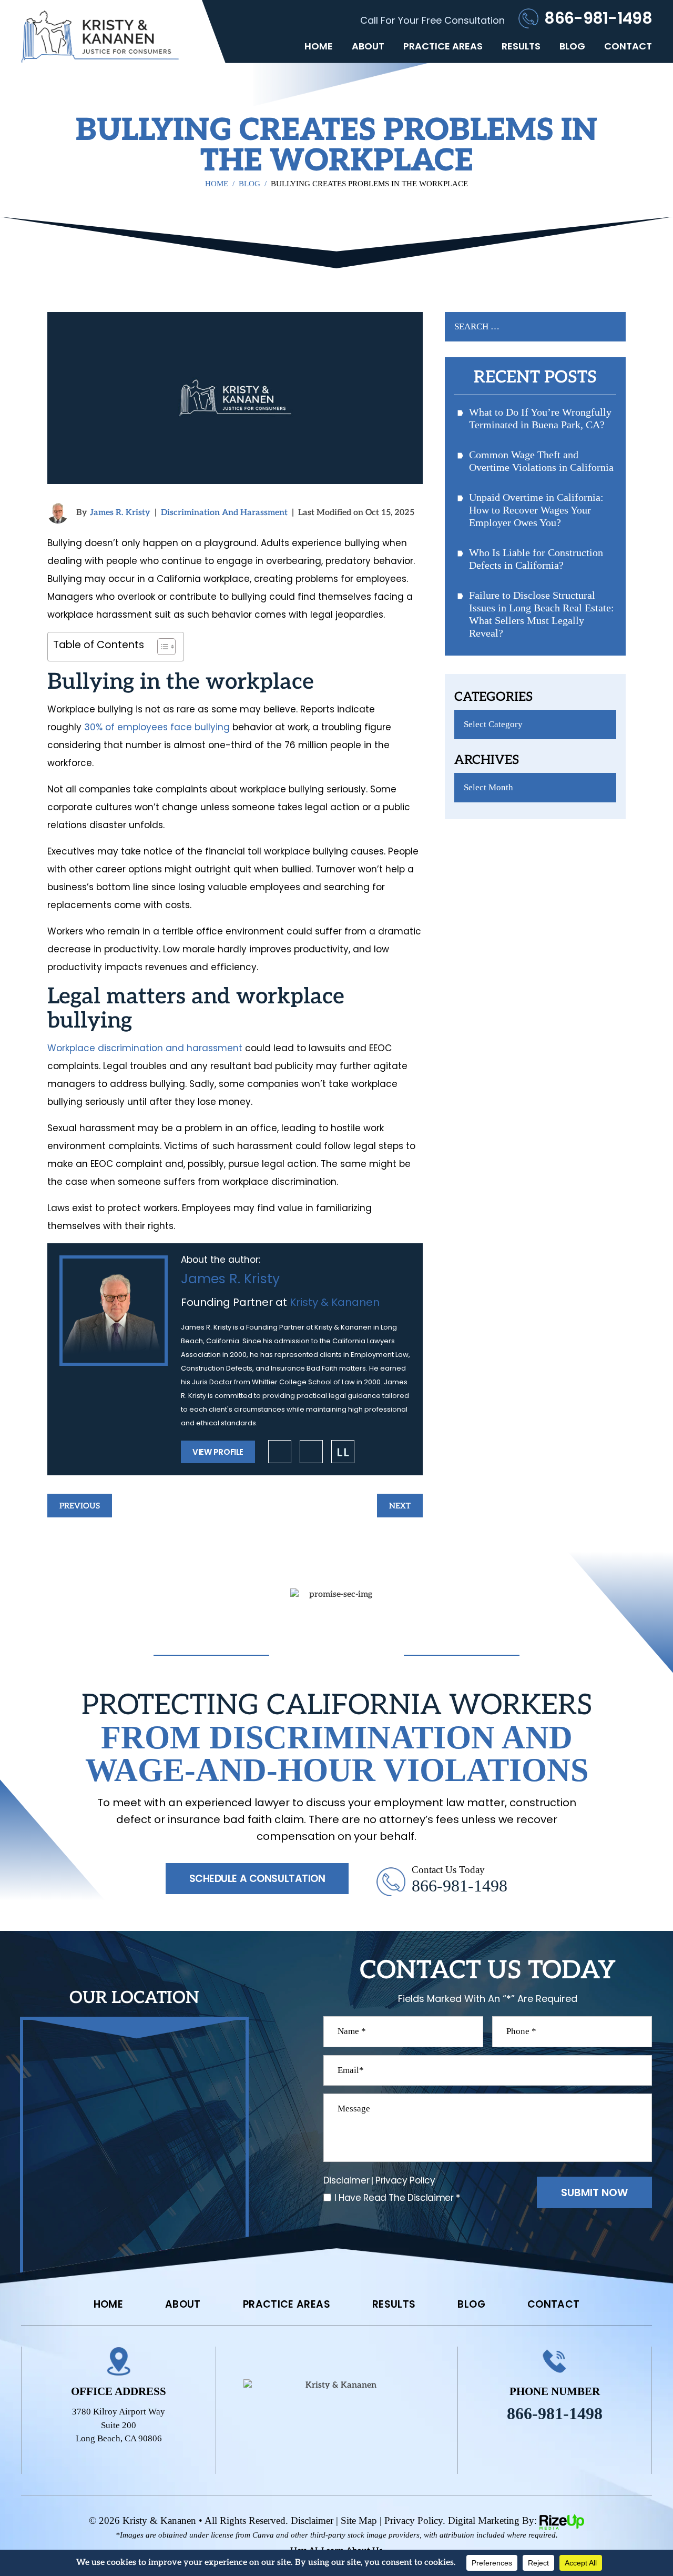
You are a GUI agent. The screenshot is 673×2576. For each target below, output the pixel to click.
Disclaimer (346, 2181)
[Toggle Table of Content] (161, 647)
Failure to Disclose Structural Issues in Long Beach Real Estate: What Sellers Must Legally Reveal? (542, 614)
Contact (628, 46)
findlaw (311, 1452)
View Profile (218, 1452)
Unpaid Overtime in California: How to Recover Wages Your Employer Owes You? (536, 510)
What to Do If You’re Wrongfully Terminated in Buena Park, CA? (540, 418)
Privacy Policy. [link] (415, 2520)
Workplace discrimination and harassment (145, 1048)
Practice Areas (443, 46)
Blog (572, 46)
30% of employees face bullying (157, 727)
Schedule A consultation (257, 1879)
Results (521, 46)
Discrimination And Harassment (224, 513)
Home (319, 46)
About (368, 46)
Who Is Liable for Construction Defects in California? (536, 559)
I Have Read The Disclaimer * (397, 2198)
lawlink (343, 1452)
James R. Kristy (120, 513)
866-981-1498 (598, 18)
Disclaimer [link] (312, 2520)
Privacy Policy (405, 2180)
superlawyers (280, 1452)
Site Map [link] (359, 2520)
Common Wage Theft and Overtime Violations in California (541, 461)
